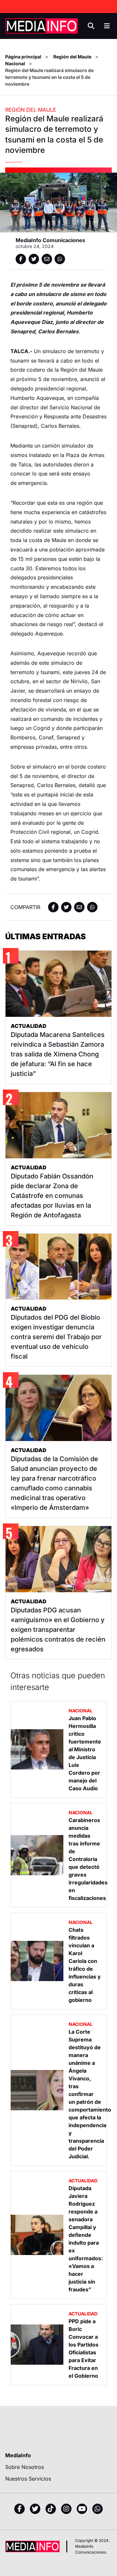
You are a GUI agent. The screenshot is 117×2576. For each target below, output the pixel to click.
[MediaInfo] (42, 26)
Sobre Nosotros (25, 2467)
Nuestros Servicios (28, 2479)
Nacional (15, 63)
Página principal (23, 57)
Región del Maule (72, 57)
